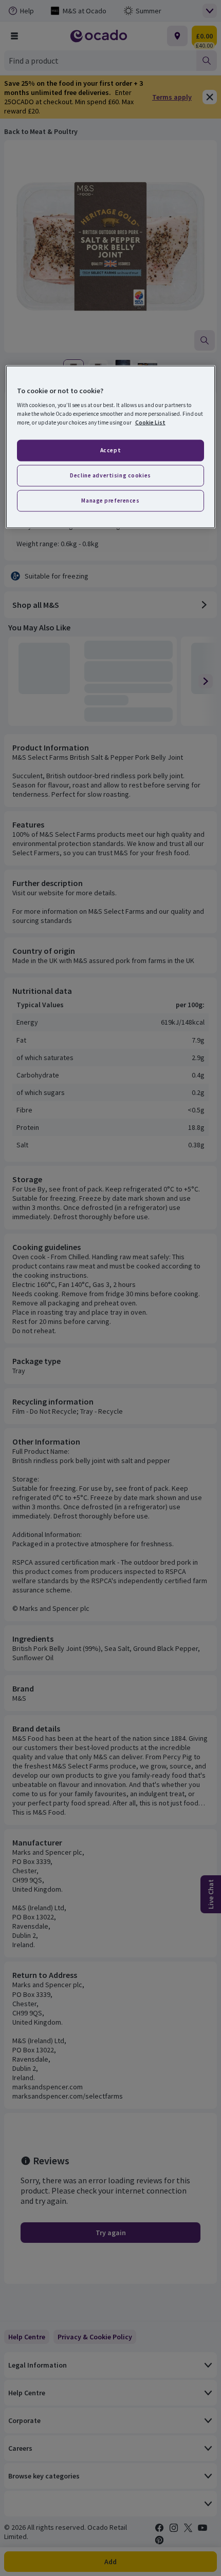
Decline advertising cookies (110, 475)
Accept (110, 450)
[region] (111, 447)
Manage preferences (110, 501)
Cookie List (150, 422)
